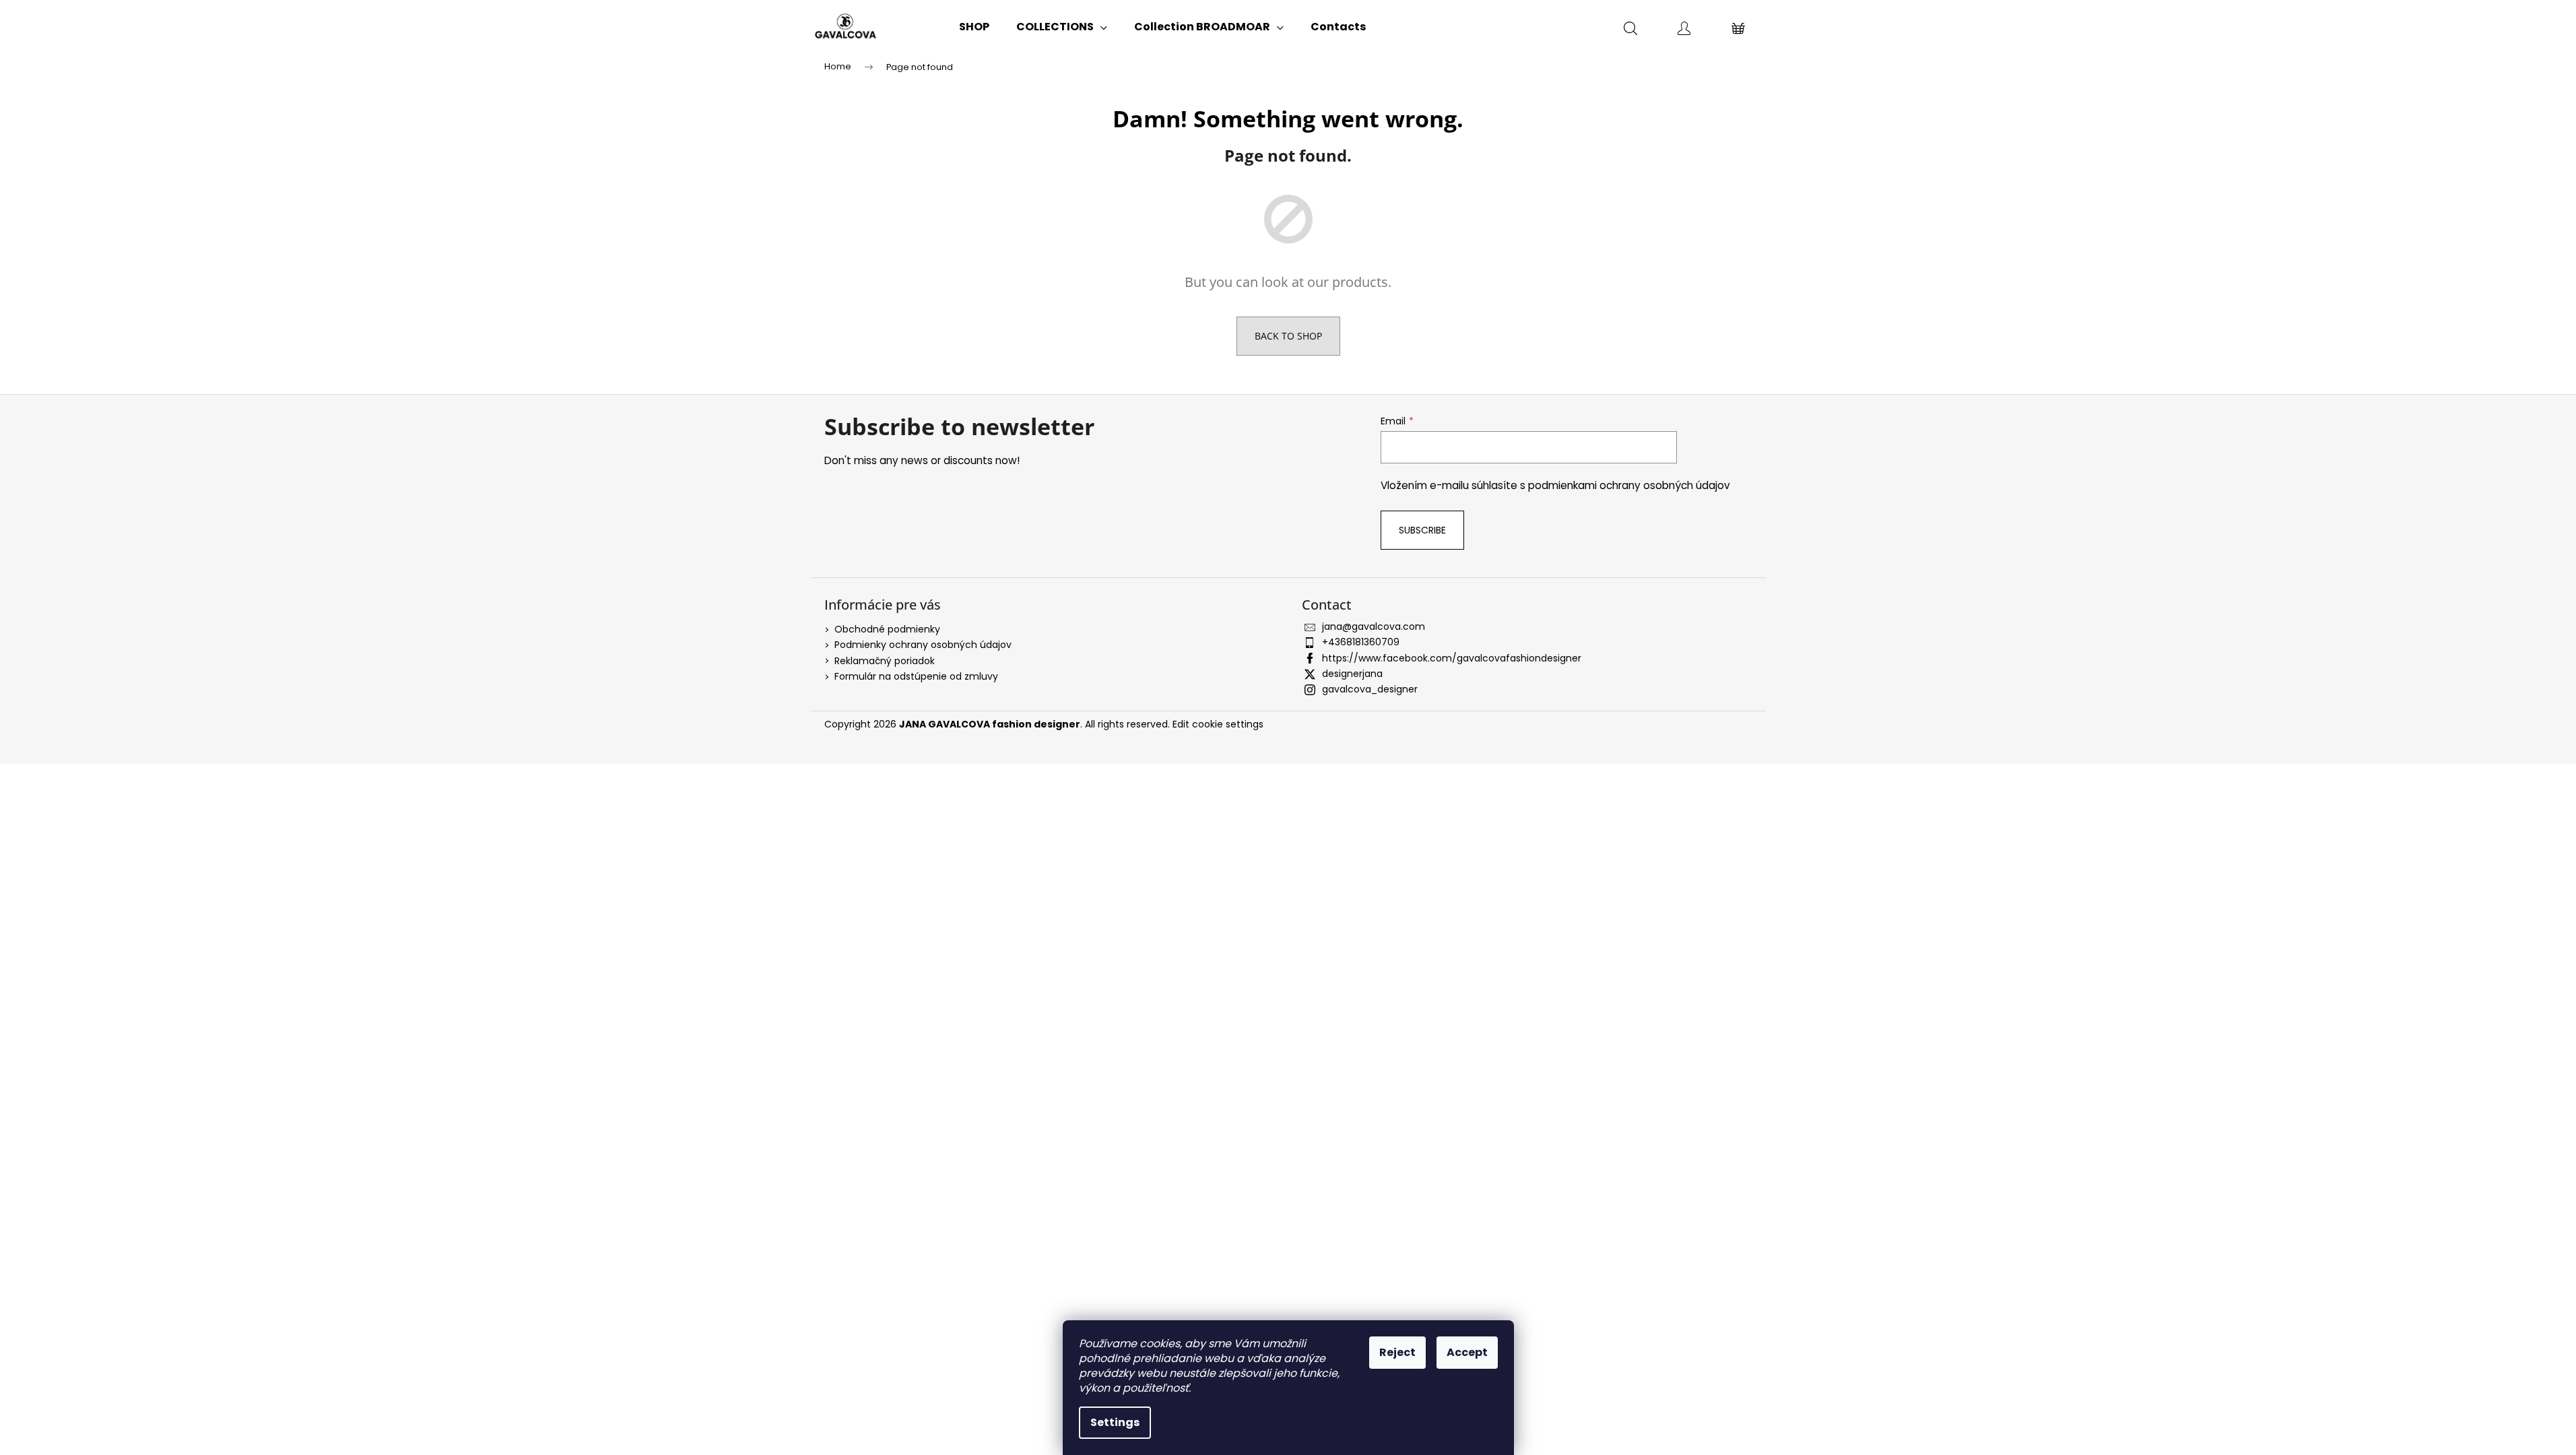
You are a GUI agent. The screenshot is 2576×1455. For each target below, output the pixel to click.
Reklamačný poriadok (885, 661)
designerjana (1352, 674)
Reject (1397, 1352)
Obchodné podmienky (887, 629)
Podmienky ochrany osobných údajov (923, 645)
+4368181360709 (1361, 642)
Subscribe (1422, 530)
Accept (1467, 1352)
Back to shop (1288, 336)
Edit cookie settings (1218, 724)
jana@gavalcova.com (1374, 626)
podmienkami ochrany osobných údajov (1629, 485)
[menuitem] (974, 27)
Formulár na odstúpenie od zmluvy (916, 676)
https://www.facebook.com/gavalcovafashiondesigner (1452, 658)
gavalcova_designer (1370, 689)
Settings (1115, 1422)
